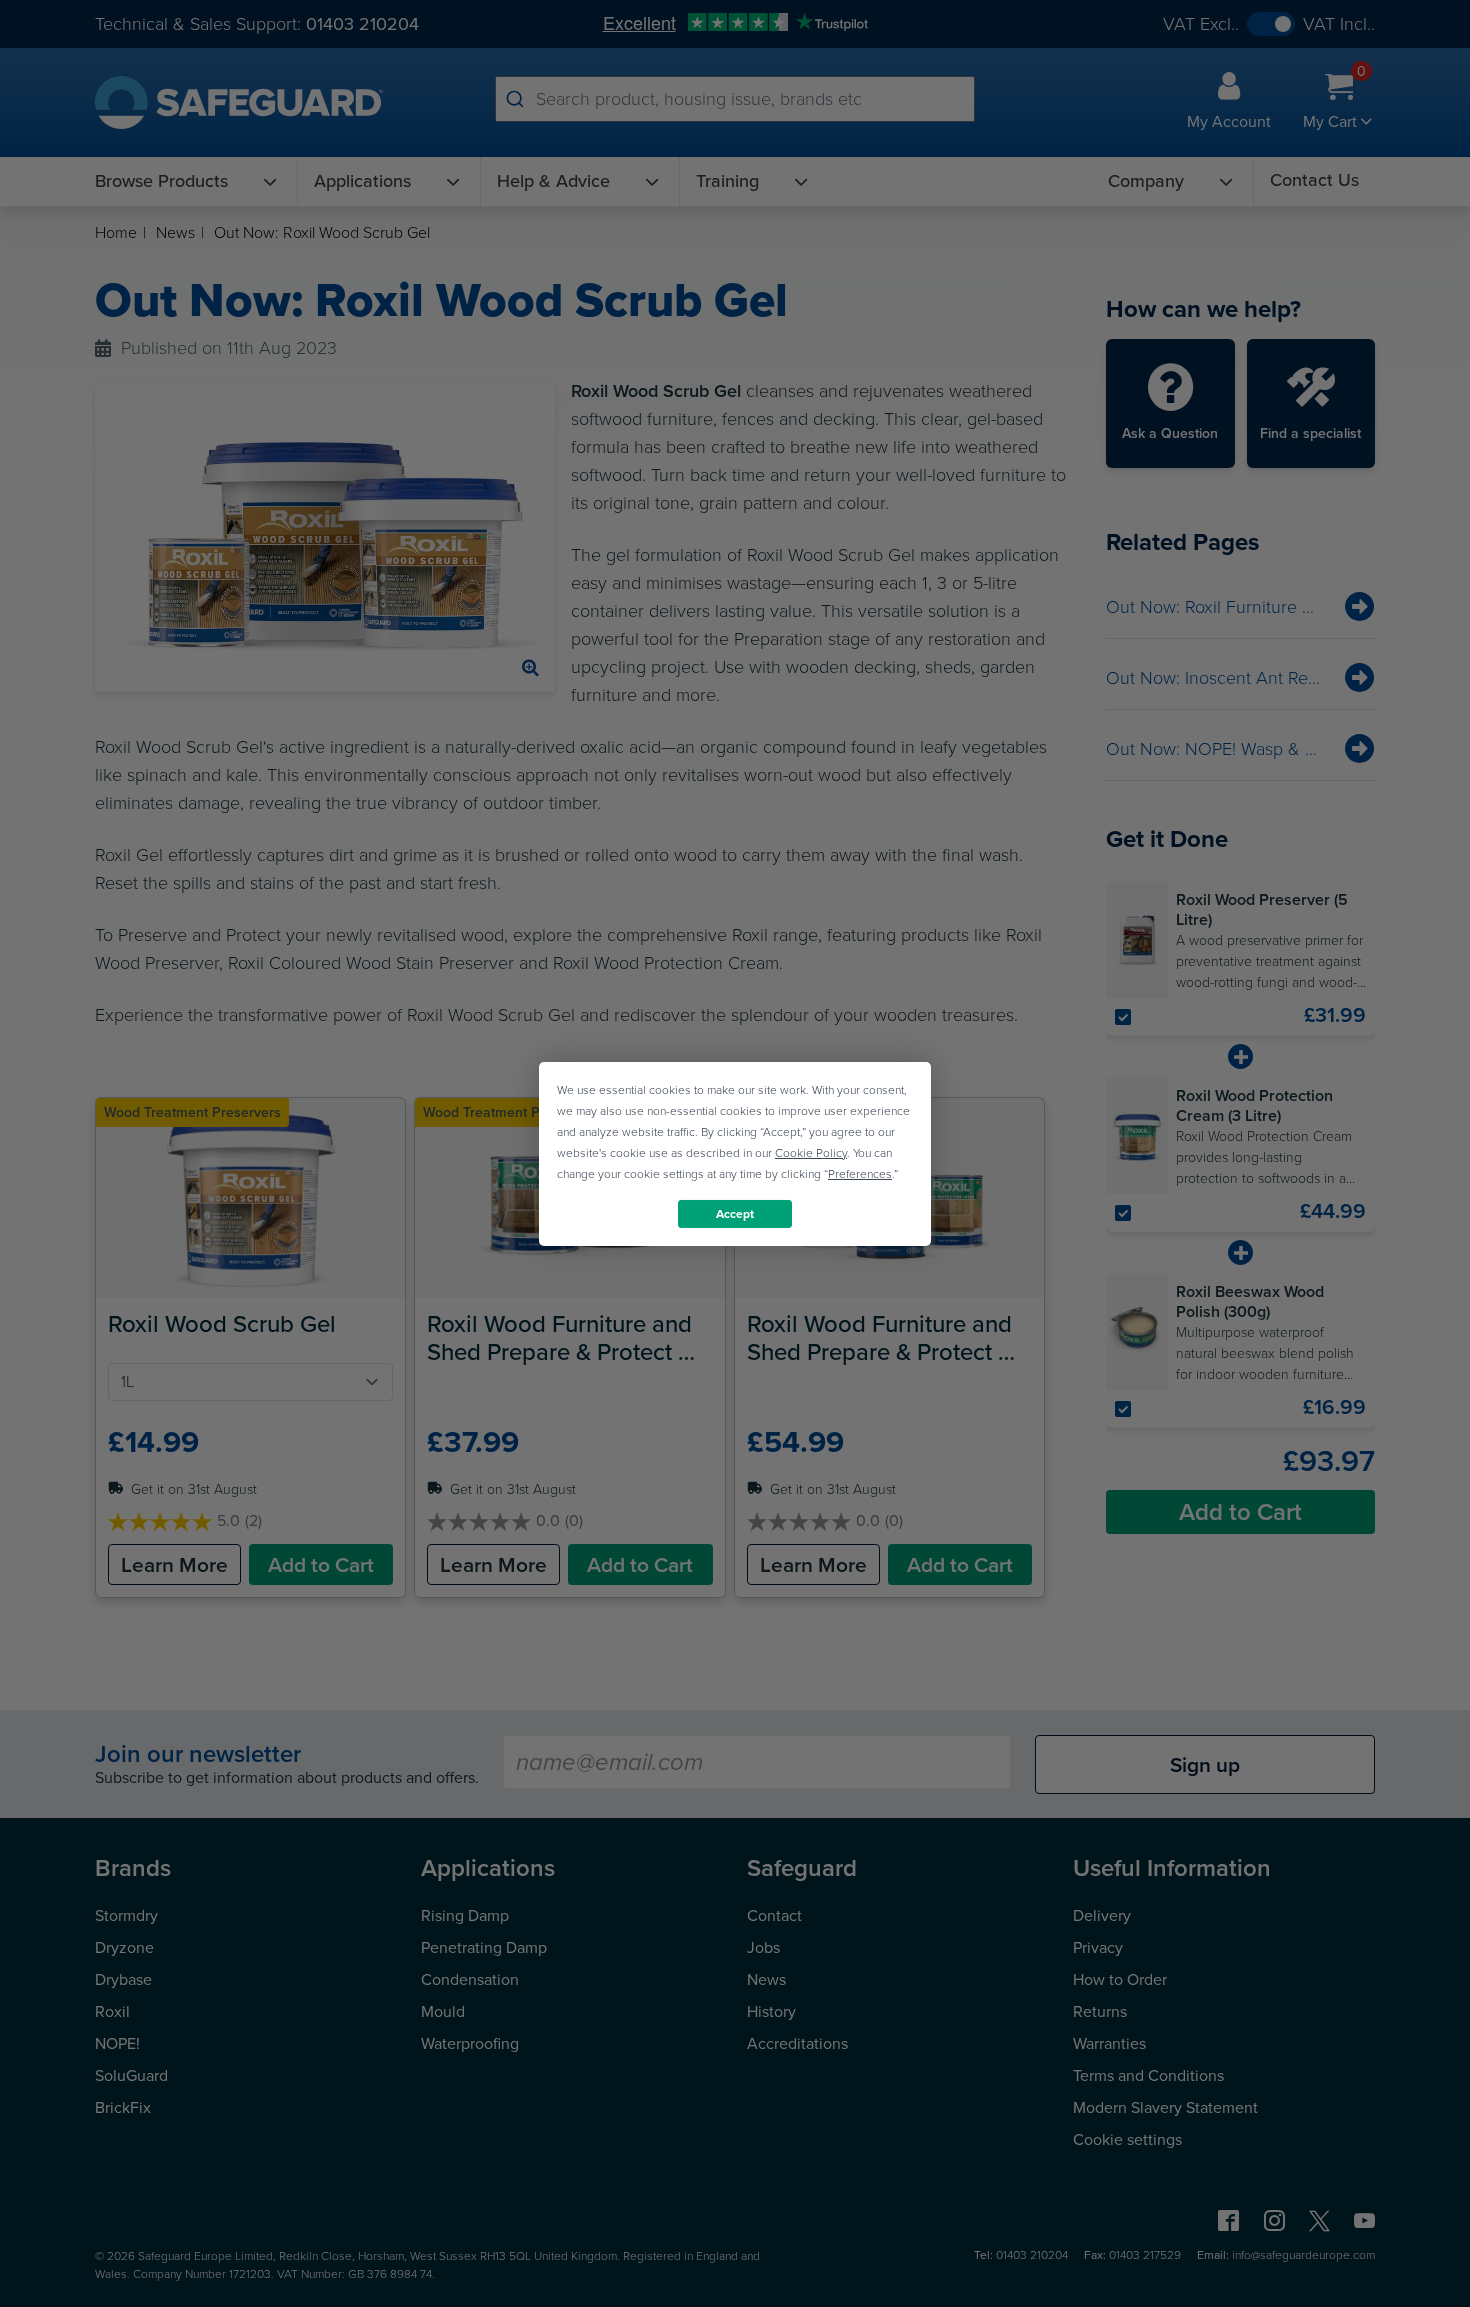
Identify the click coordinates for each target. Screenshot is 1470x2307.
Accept (735, 1213)
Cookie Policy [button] (811, 1152)
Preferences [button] (860, 1173)
